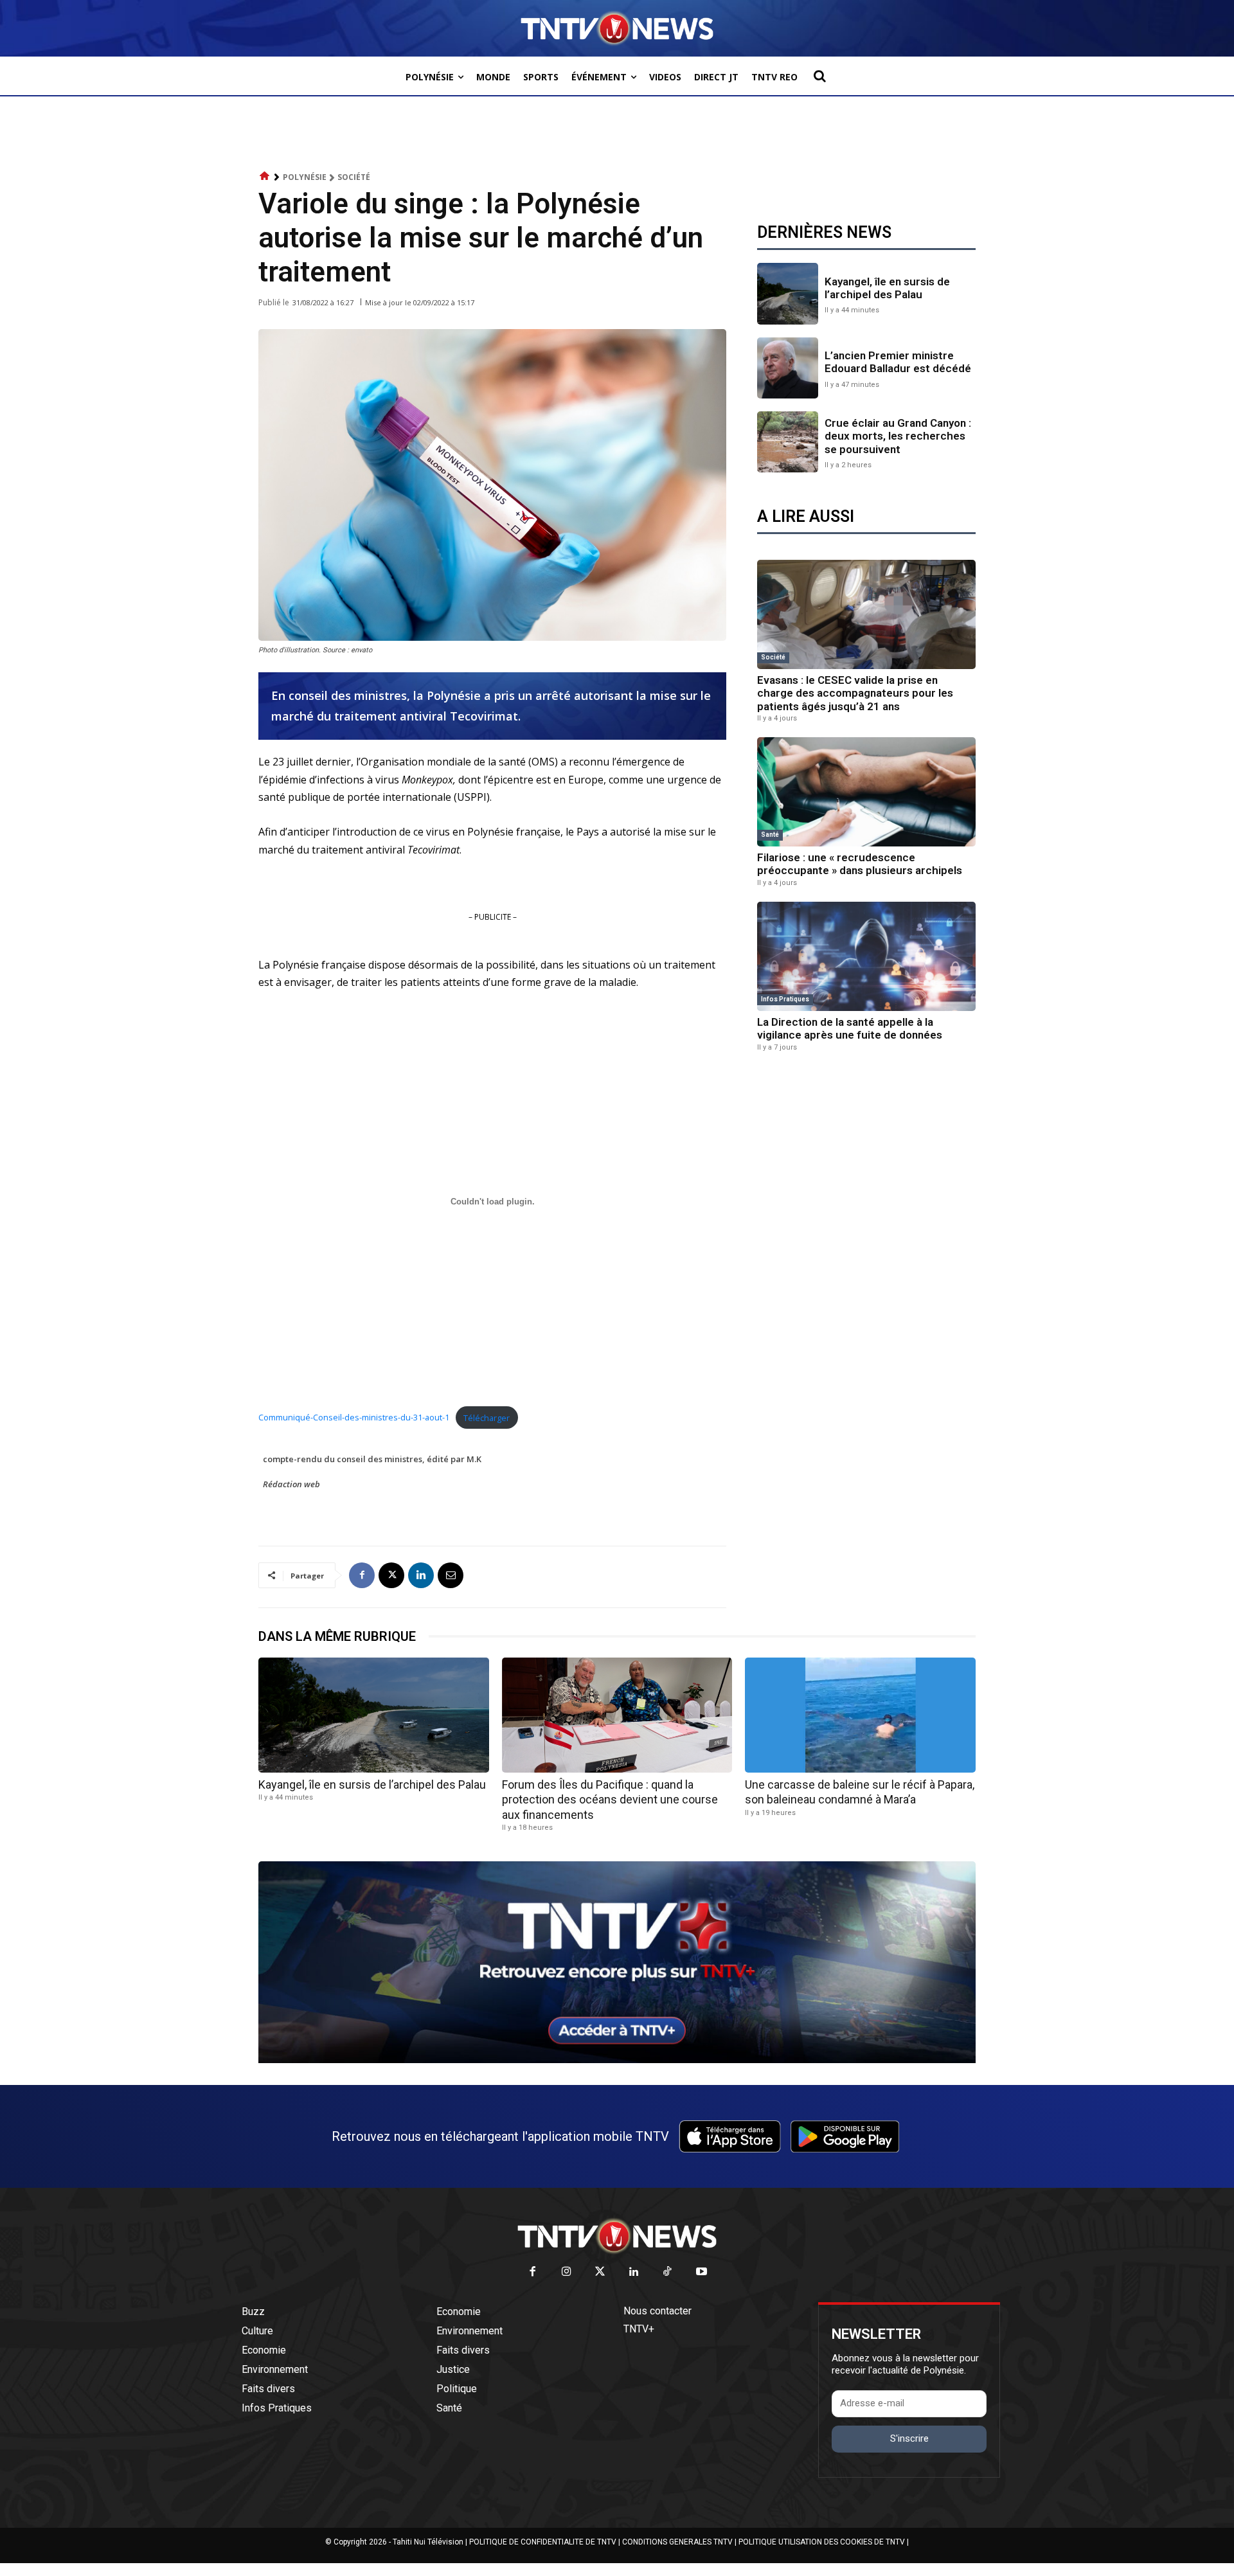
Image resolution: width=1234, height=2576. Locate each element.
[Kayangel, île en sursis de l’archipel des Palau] (788, 293)
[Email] (451, 1575)
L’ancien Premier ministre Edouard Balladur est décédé (898, 362)
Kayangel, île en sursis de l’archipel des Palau (887, 288)
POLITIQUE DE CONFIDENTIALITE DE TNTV (543, 2542)
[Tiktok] (668, 2272)
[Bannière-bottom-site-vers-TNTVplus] (617, 2060)
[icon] (265, 176)
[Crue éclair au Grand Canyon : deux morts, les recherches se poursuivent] (788, 442)
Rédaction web (291, 1484)
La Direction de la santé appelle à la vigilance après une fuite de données (850, 1028)
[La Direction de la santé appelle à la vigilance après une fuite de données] (866, 956)
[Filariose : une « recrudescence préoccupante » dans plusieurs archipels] (866, 792)
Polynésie (305, 177)
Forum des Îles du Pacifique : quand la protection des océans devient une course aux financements (610, 1800)
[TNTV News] (617, 2236)
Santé (770, 835)
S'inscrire (909, 2438)
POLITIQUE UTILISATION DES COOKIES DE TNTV (822, 2542)
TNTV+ (639, 2329)
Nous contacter (657, 2311)
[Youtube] (702, 2272)
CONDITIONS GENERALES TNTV (677, 2542)
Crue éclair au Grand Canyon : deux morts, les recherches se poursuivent (898, 436)
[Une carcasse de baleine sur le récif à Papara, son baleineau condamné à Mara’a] (860, 1715)
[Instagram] (567, 2272)
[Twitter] (601, 2272)
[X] (391, 1575)
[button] (819, 76)
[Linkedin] (421, 1575)
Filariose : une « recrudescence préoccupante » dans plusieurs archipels (860, 864)
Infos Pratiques (785, 999)
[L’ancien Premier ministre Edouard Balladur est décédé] (788, 368)
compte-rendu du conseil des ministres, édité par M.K (372, 1459)
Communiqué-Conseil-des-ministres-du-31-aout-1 (354, 1418)
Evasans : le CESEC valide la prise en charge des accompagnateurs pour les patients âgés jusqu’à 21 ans (855, 693)
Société (354, 177)
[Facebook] (362, 1575)
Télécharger (487, 1418)
